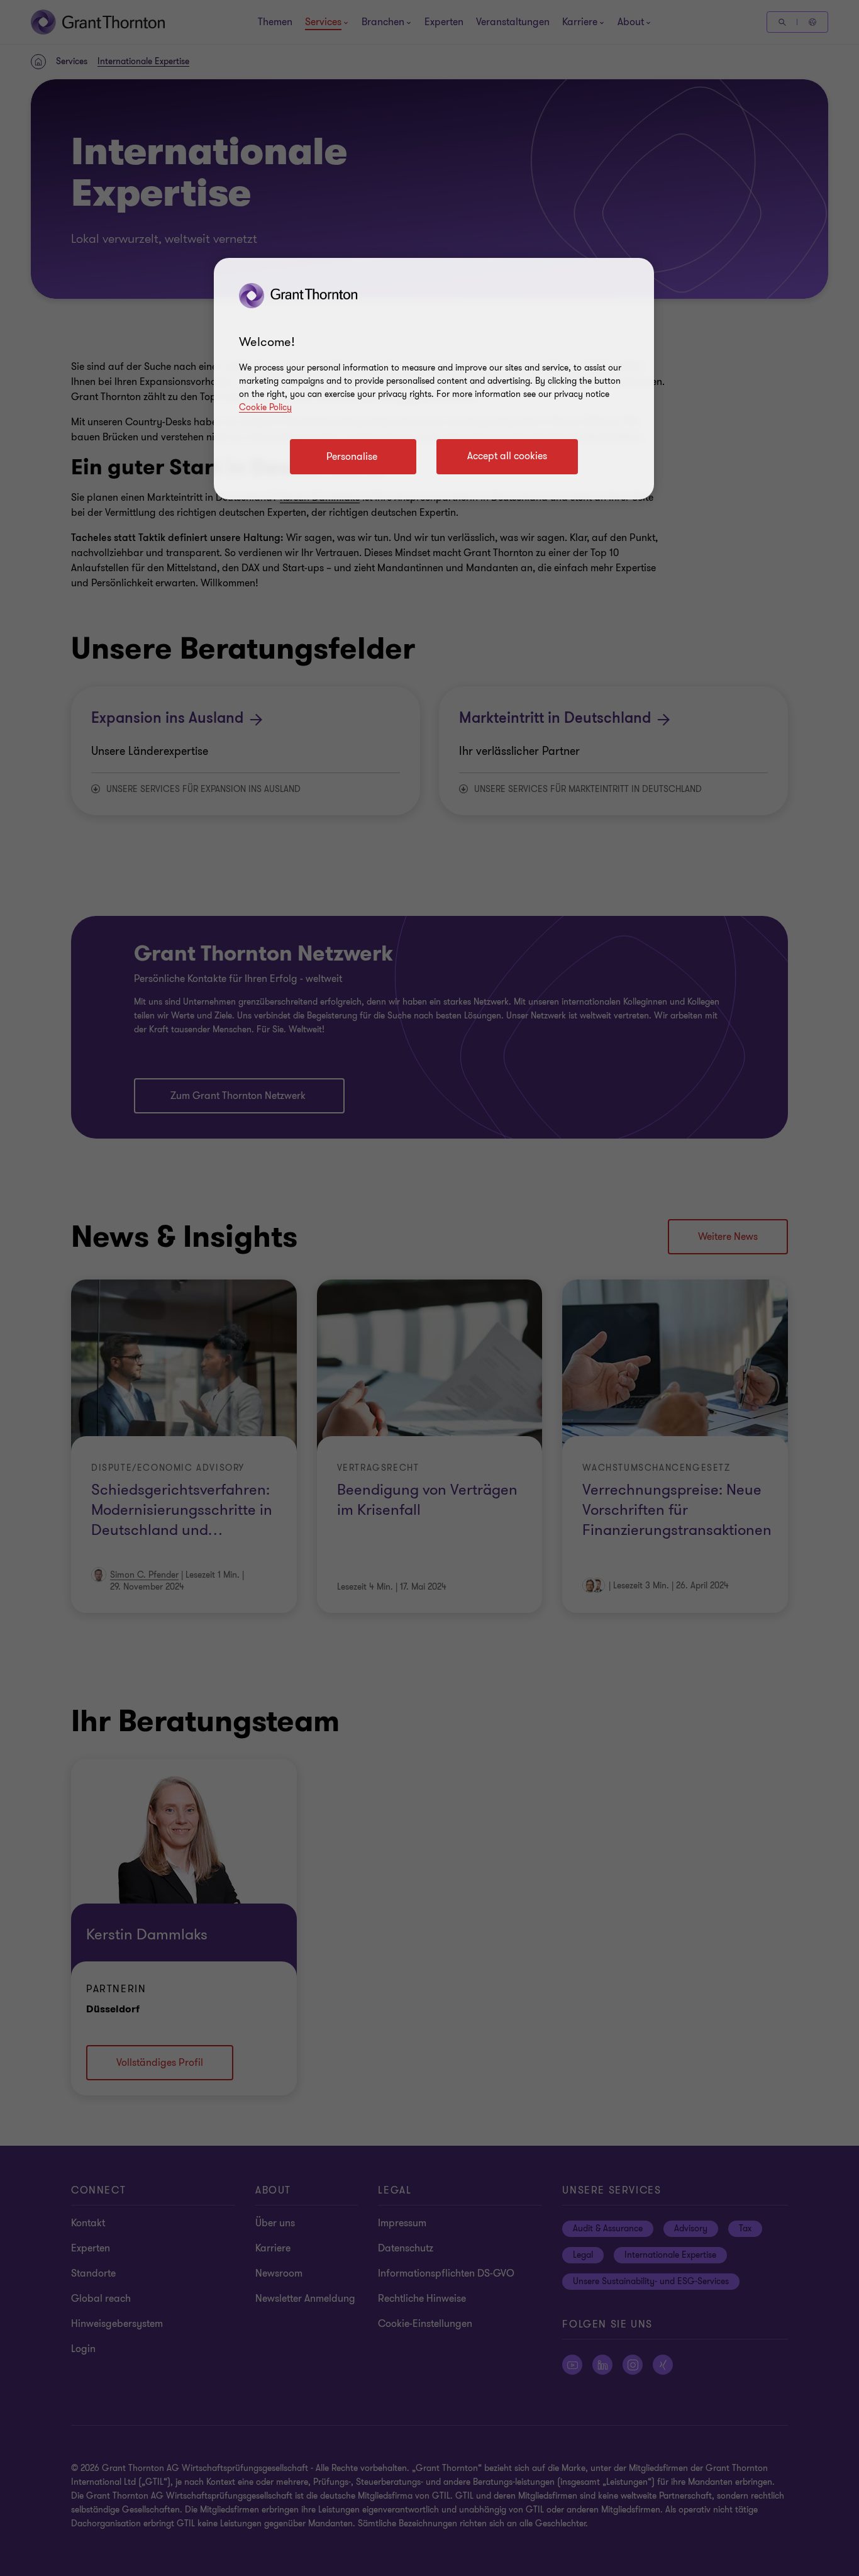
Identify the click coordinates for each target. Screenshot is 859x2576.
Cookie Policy (265, 407)
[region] (434, 379)
